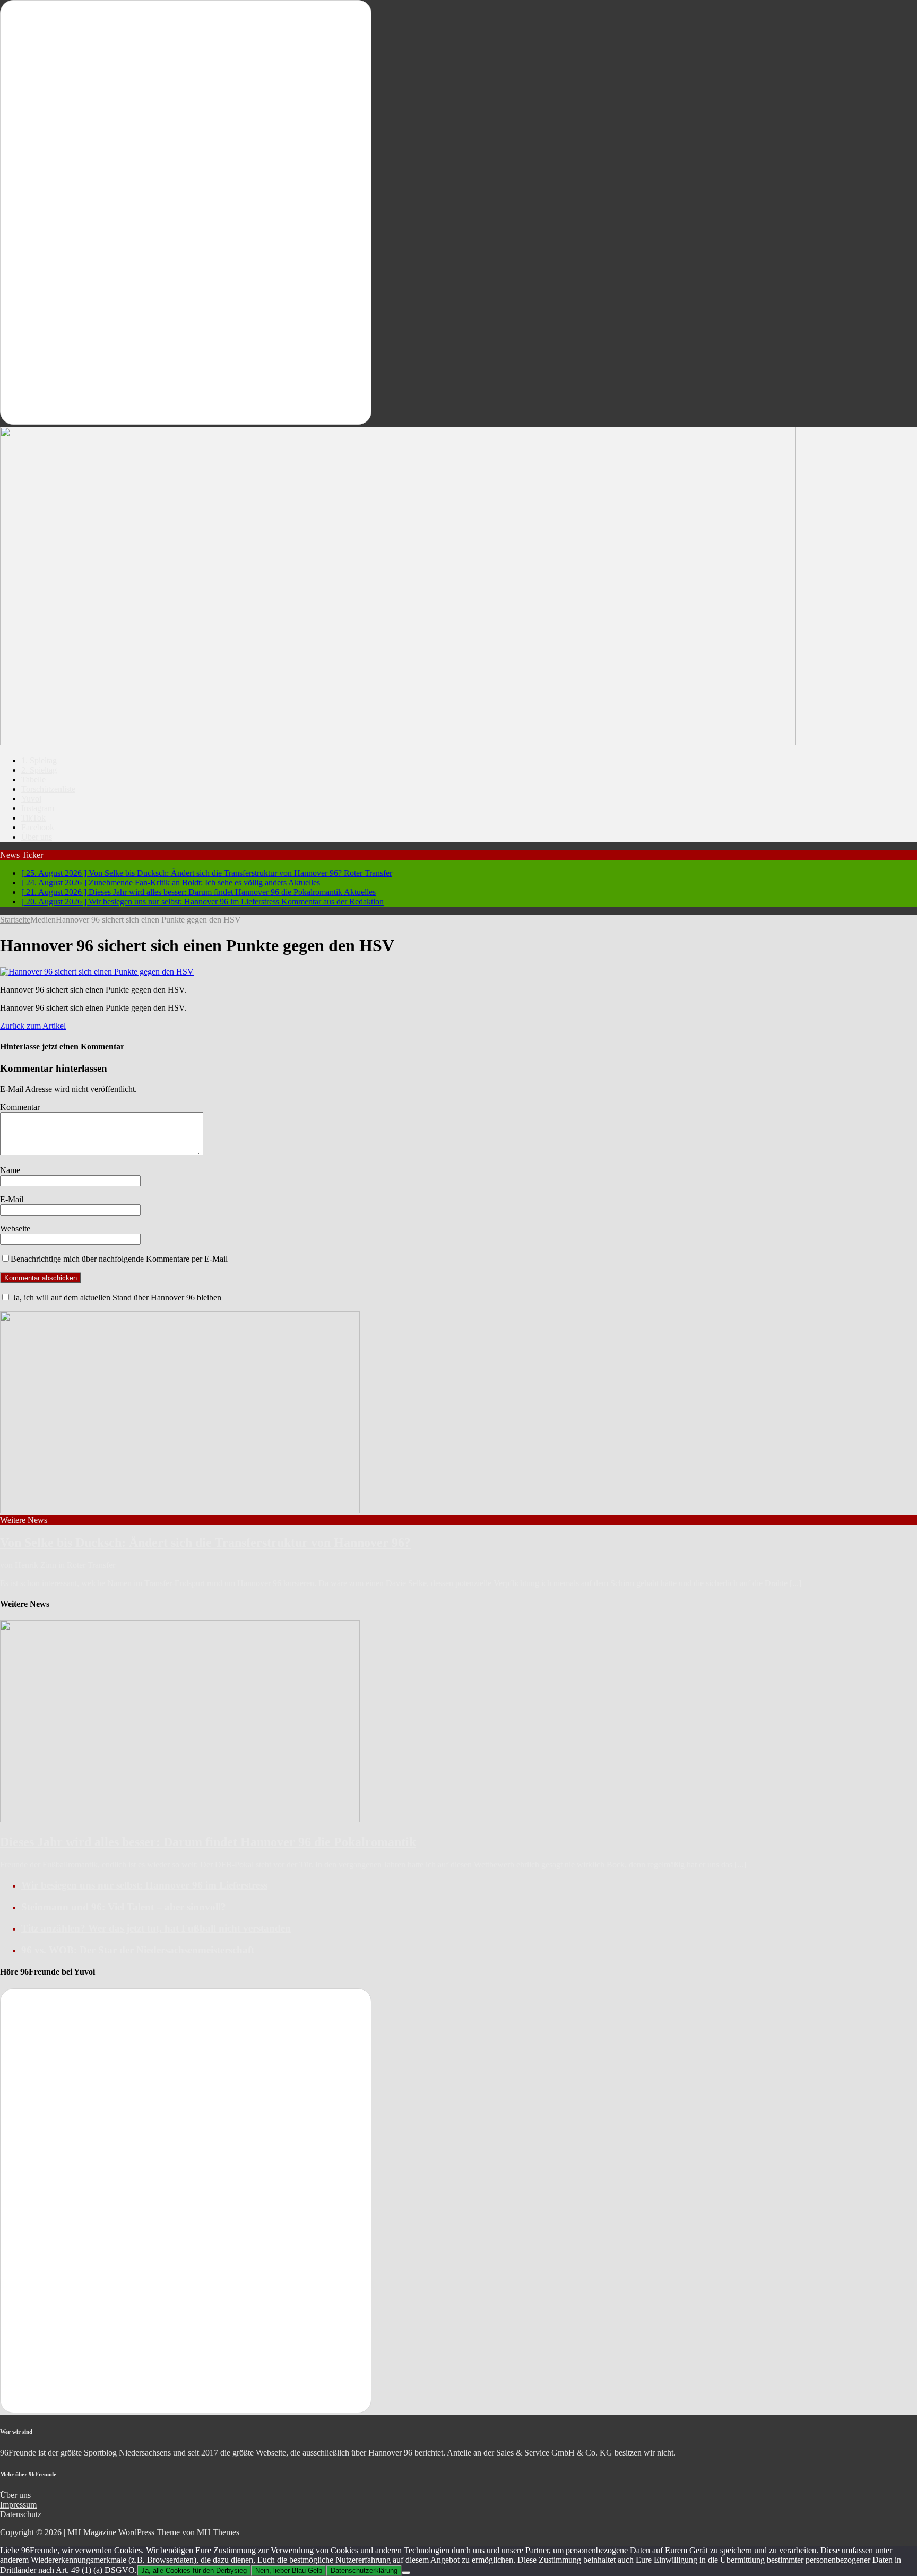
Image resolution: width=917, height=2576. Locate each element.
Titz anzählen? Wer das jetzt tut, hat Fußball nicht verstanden (156, 1928)
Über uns (37, 837)
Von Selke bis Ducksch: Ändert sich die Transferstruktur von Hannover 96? (205, 1543)
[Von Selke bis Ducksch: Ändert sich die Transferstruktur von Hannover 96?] (180, 1510)
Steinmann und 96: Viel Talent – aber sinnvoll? (124, 1907)
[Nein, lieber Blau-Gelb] (406, 2573)
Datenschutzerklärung (364, 2570)
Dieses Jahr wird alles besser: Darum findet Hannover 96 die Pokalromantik (208, 1842)
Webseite (15, 1229)
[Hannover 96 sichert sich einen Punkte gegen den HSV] (97, 972)
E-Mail (12, 1199)
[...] (795, 1583)
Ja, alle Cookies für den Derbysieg (194, 2570)
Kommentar (20, 1107)
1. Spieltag (39, 760)
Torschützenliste (48, 789)
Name (10, 1170)
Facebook (38, 827)
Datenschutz (21, 2514)
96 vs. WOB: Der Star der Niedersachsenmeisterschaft (138, 1950)
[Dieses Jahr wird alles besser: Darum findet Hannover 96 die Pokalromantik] (180, 1819)
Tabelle (33, 779)
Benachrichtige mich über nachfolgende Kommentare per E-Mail (119, 1259)
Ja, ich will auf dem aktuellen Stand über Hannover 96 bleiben (116, 1298)
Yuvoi (31, 799)
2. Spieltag (39, 770)
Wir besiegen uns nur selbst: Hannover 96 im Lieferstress (144, 1885)
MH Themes (218, 2532)
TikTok (33, 818)
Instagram (38, 808)
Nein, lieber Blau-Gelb (289, 2570)
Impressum (18, 2505)
